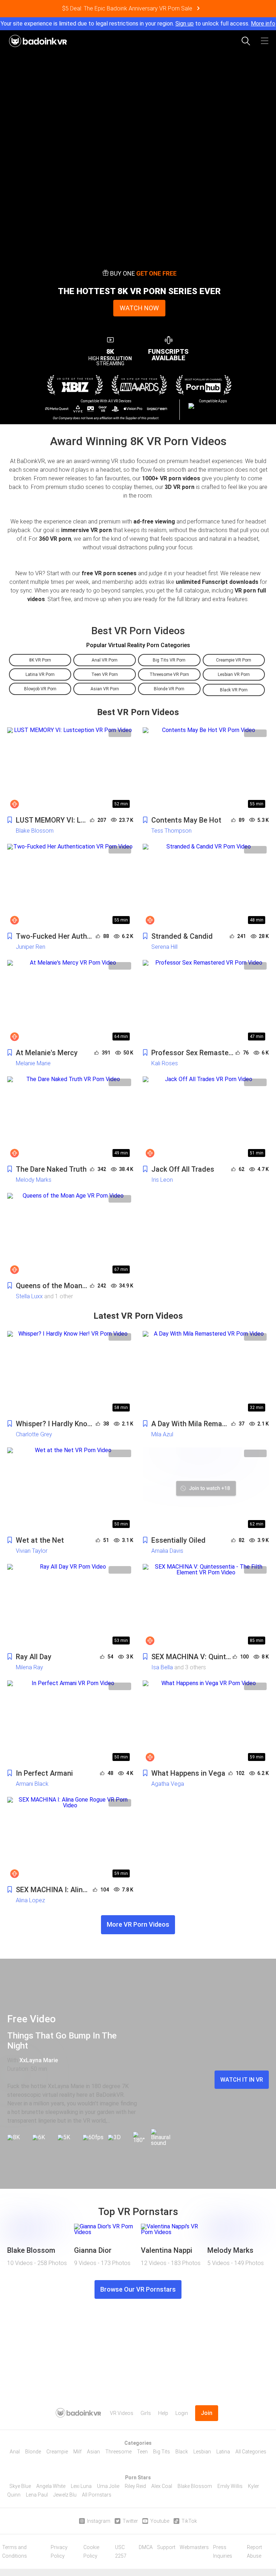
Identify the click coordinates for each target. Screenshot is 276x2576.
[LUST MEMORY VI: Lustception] (70, 769)
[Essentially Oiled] (206, 1490)
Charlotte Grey (34, 1434)
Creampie (57, 2452)
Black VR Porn (234, 690)
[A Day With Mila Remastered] (206, 1373)
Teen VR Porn (105, 674)
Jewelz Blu (65, 2495)
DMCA (146, 2547)
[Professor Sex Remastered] (206, 1002)
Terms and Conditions (15, 2552)
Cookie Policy (91, 2552)
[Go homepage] (38, 39)
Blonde (33, 2452)
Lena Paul (37, 2495)
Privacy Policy (59, 2552)
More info (263, 24)
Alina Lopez (30, 1900)
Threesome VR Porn (169, 674)
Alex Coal (162, 2486)
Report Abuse (254, 2552)
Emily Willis (230, 2486)
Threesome (118, 2452)
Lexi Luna (81, 2486)
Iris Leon (162, 1180)
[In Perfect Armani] (70, 1722)
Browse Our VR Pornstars (138, 2289)
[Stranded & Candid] (206, 886)
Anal (15, 2452)
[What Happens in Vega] (206, 1722)
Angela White (51, 2486)
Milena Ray (29, 1667)
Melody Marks (34, 1180)
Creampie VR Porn (234, 660)
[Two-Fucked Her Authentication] (70, 886)
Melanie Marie (33, 1063)
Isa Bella (162, 1667)
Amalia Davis (167, 1551)
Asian (93, 2452)
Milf (77, 2452)
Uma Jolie (108, 2486)
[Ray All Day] (70, 1606)
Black (182, 2452)
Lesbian (202, 2452)
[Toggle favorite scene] (10, 820)
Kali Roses (165, 1063)
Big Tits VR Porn (169, 660)
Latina (223, 2452)
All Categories (251, 2452)
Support (166, 2547)
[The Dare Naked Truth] (70, 1118)
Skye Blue (20, 2486)
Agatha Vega (168, 1784)
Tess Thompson (171, 831)
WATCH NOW (139, 308)
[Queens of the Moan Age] (70, 1235)
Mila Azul (162, 1434)
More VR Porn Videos (138, 1924)
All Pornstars (97, 2495)
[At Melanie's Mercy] (70, 1002)
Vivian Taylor (32, 1551)
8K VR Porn (40, 660)
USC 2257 (121, 2552)
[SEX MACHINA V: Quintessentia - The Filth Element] (206, 1606)
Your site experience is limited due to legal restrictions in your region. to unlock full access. (125, 24)
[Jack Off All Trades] (206, 1118)
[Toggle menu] (264, 41)
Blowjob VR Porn (40, 689)
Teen (142, 2452)
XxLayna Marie (39, 2060)
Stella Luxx (29, 1296)
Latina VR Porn (40, 674)
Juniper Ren (31, 947)
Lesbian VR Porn (234, 674)
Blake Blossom (35, 831)
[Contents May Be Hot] (206, 769)
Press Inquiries (223, 2552)
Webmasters (194, 2547)
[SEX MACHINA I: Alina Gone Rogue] (70, 1839)
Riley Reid (135, 2486)
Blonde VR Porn (169, 689)
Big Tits (162, 2452)
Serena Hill (164, 947)
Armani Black (32, 1784)
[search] (246, 41)
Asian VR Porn (105, 689)
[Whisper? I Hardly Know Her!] (70, 1373)
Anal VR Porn (105, 660)
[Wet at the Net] (70, 1490)
